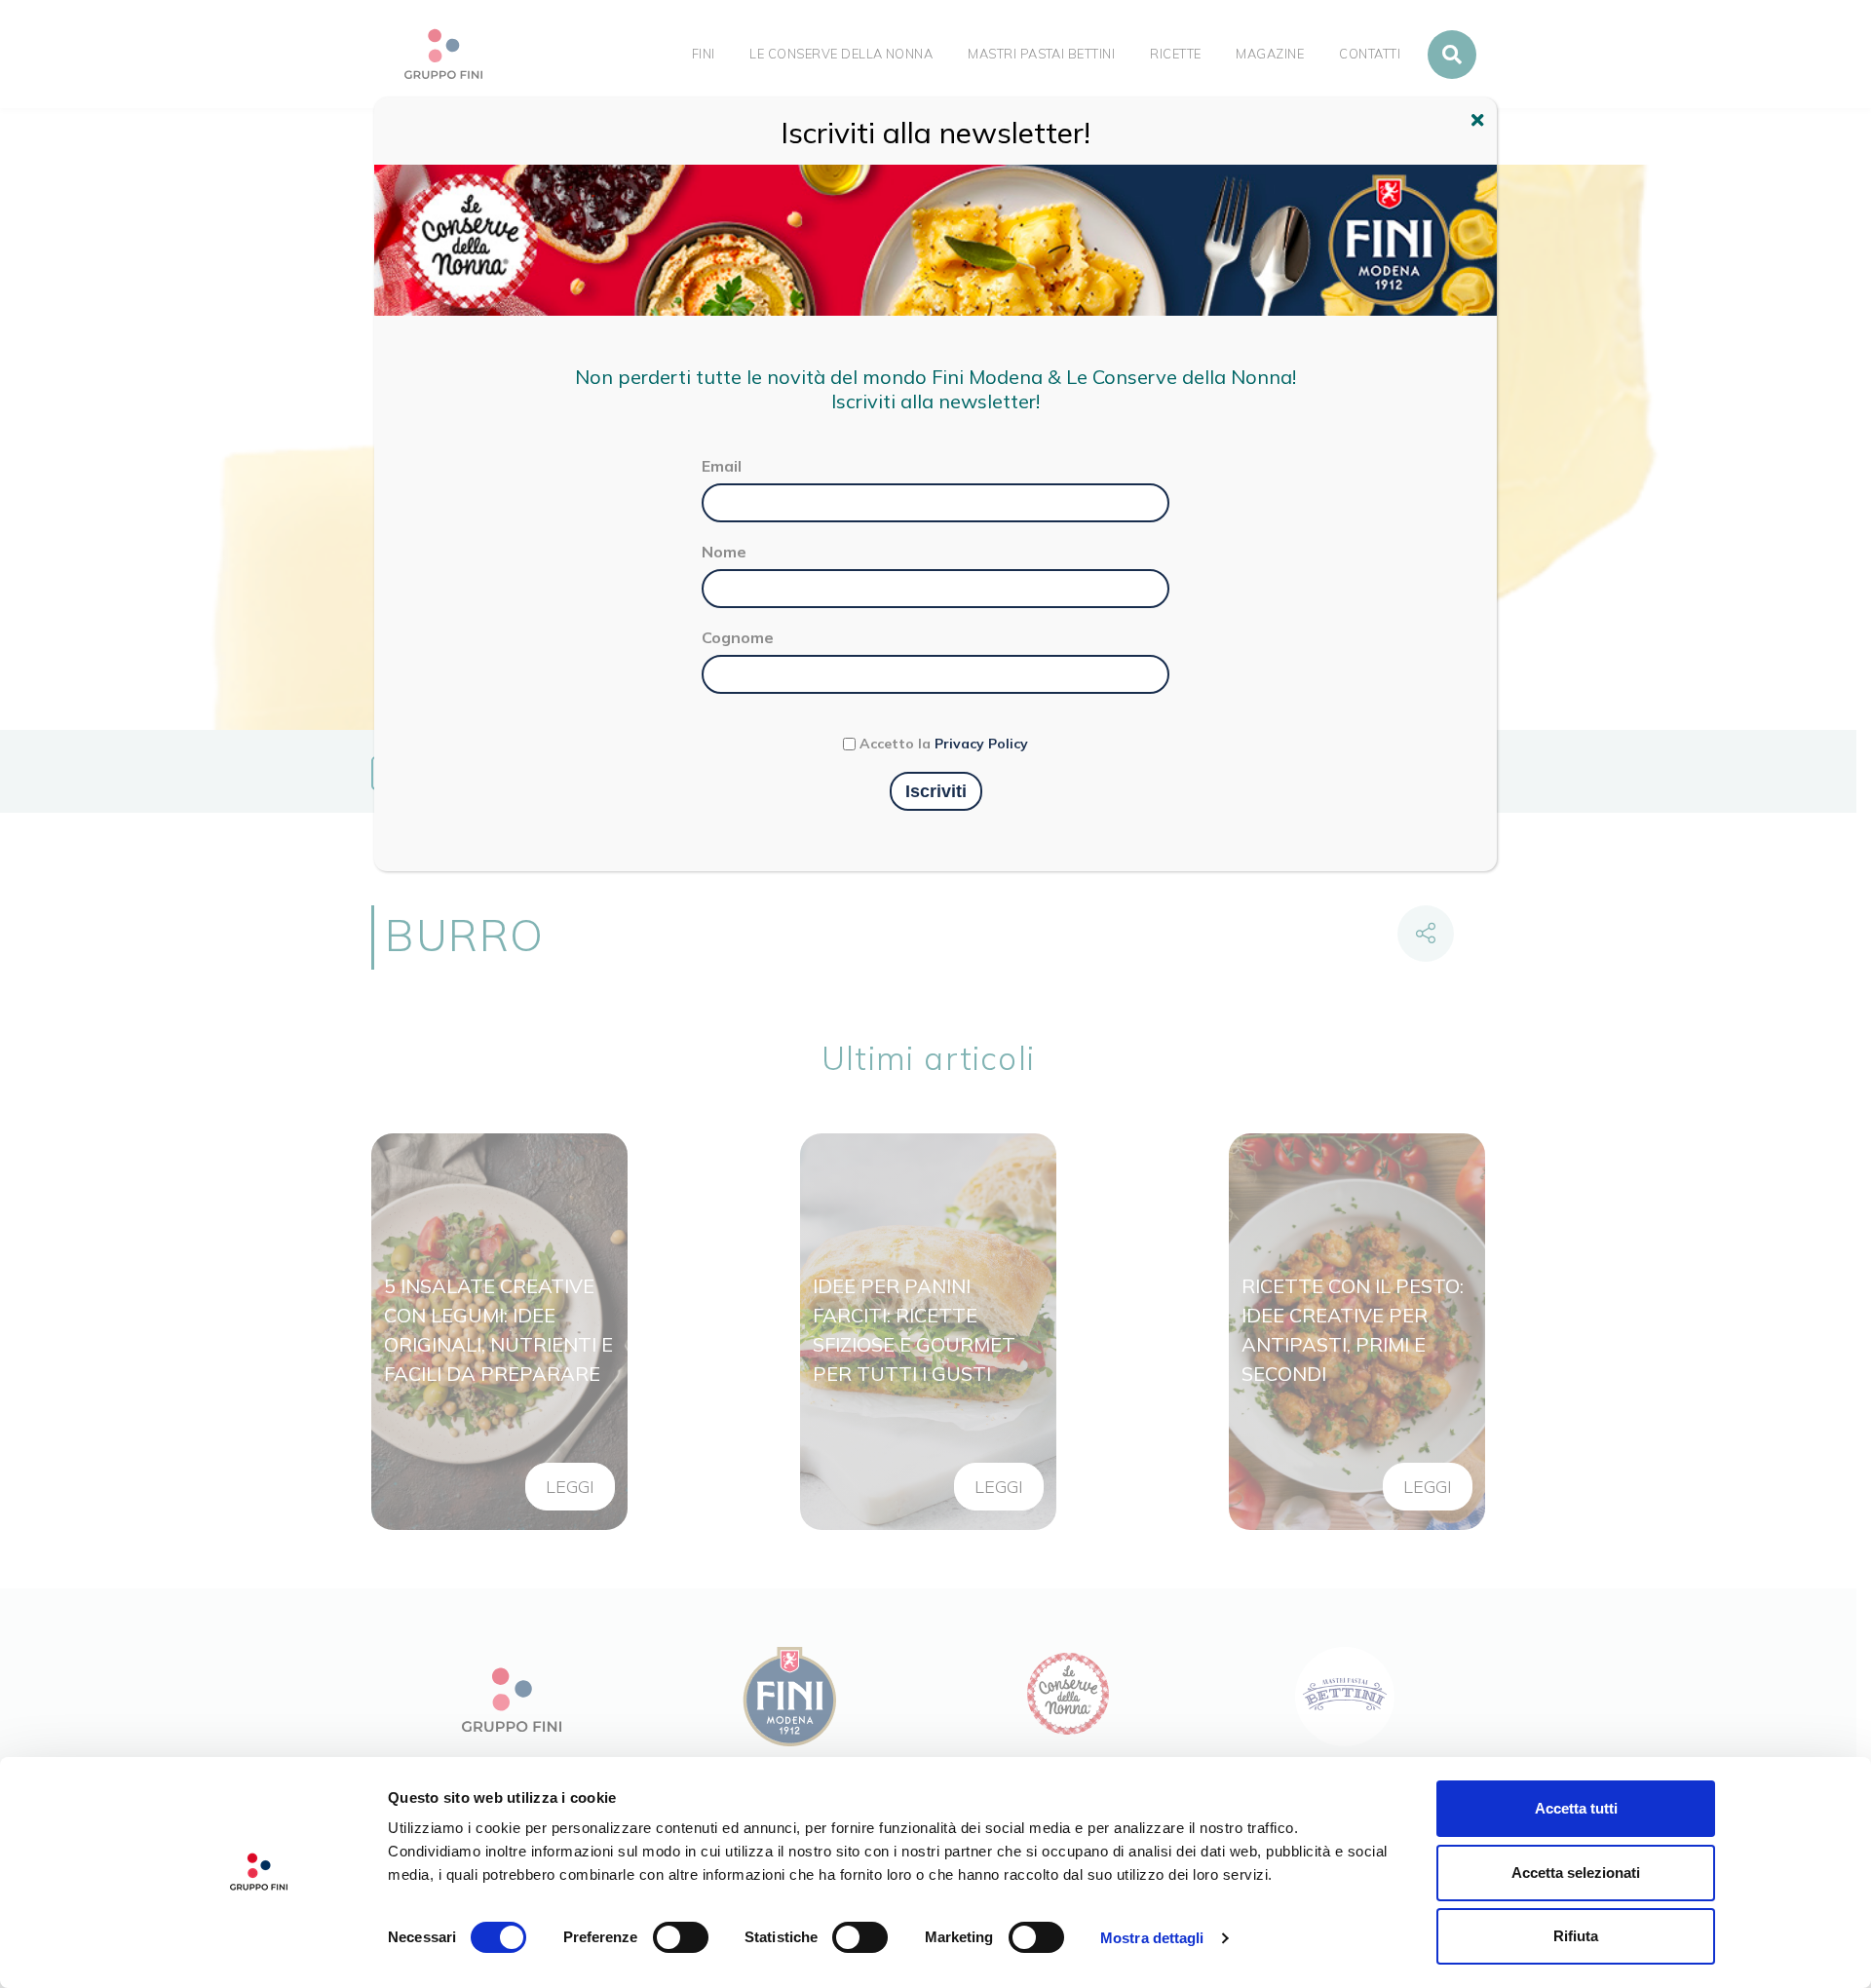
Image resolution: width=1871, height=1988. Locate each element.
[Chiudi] (1480, 123)
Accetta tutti (1576, 1808)
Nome (724, 552)
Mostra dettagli (1152, 1938)
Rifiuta (1576, 1936)
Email (722, 466)
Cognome (738, 637)
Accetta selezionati (1576, 1873)
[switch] (681, 1937)
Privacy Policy (981, 744)
